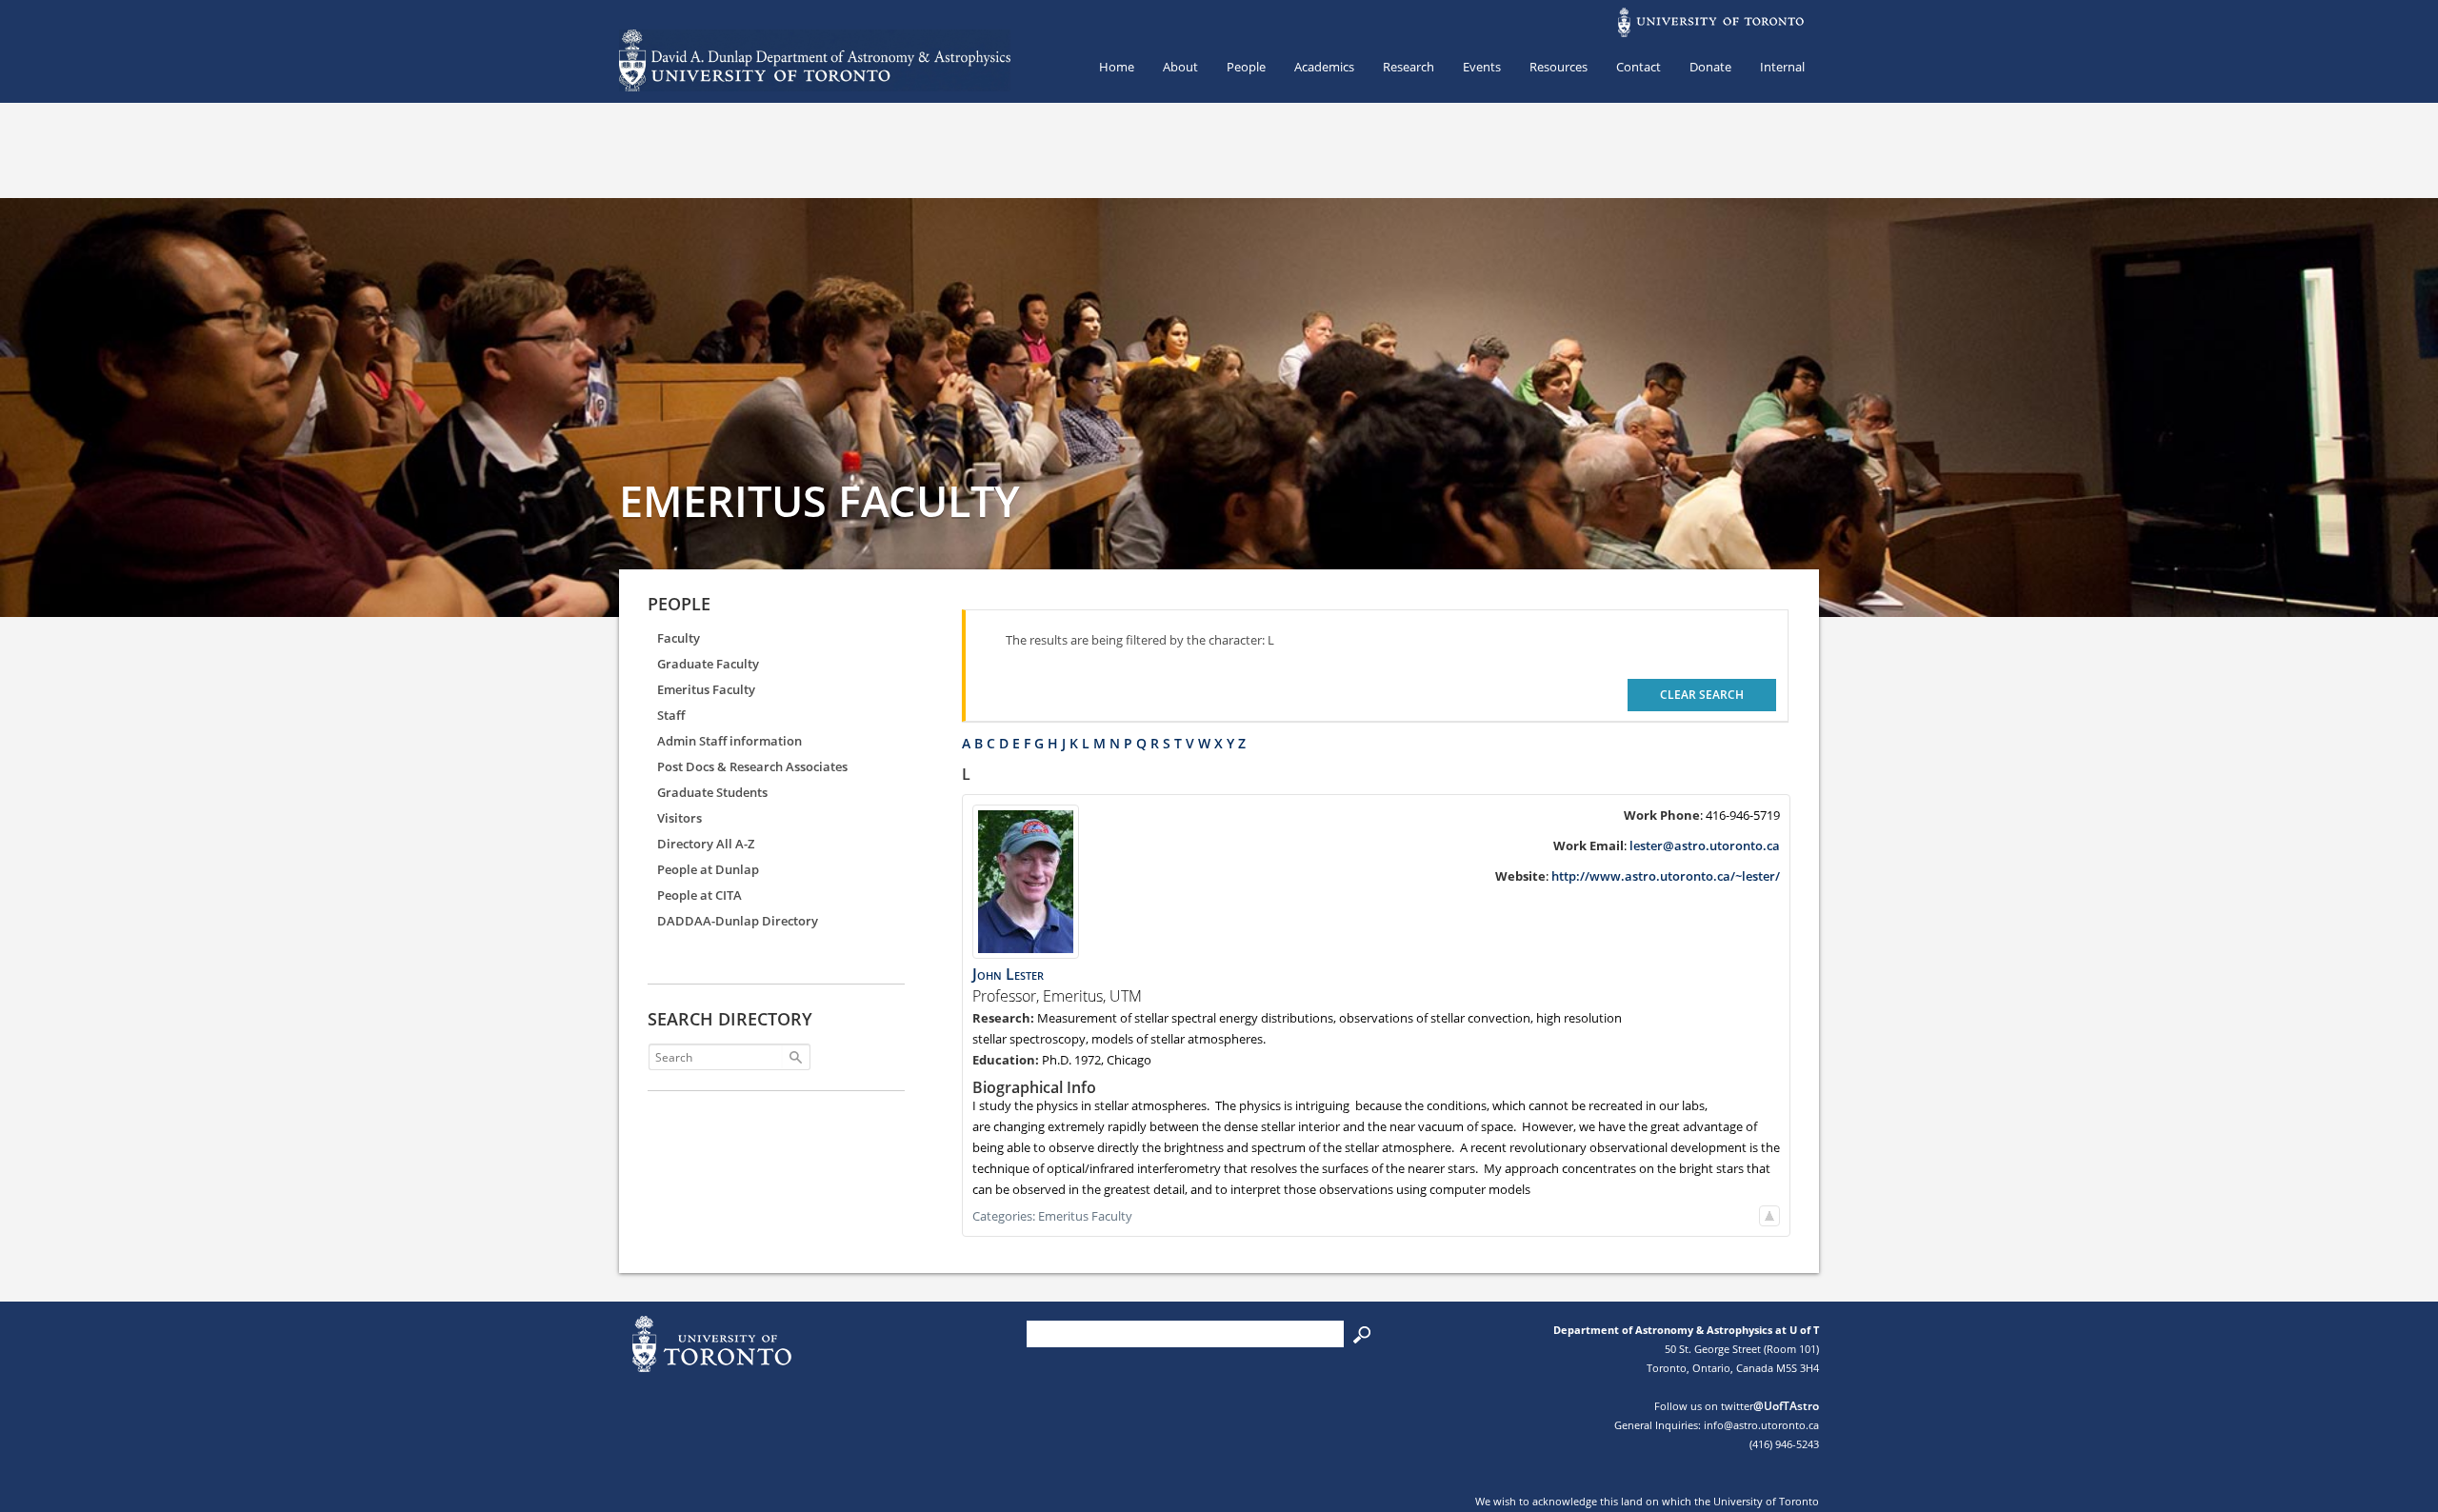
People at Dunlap (708, 869)
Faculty (679, 638)
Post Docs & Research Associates (752, 766)
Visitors (679, 818)
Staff (671, 715)
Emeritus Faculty (706, 689)
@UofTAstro (1786, 1406)
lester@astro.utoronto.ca (1705, 846)
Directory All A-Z (706, 844)
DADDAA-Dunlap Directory (738, 921)
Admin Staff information (729, 741)
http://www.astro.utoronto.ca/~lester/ (1666, 876)
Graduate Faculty (708, 664)
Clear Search (1702, 695)
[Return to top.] (1769, 1216)
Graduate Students (712, 792)
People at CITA (699, 895)
